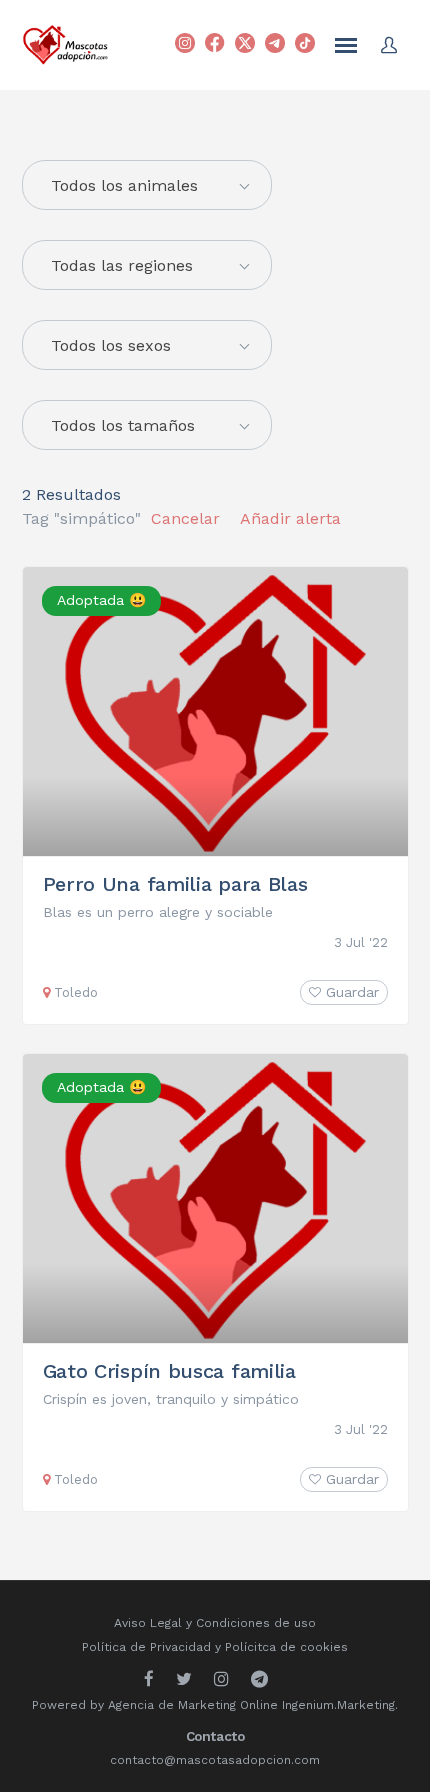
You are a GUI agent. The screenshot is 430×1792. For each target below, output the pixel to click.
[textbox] (147, 186)
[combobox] (147, 265)
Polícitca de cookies (286, 1647)
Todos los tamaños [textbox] (123, 425)
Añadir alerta (290, 518)
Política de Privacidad (146, 1647)
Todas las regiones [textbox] (122, 265)
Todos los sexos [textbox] (111, 345)
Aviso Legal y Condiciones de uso (215, 1623)
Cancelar (185, 518)
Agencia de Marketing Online (193, 1705)
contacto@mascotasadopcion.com (215, 1760)
